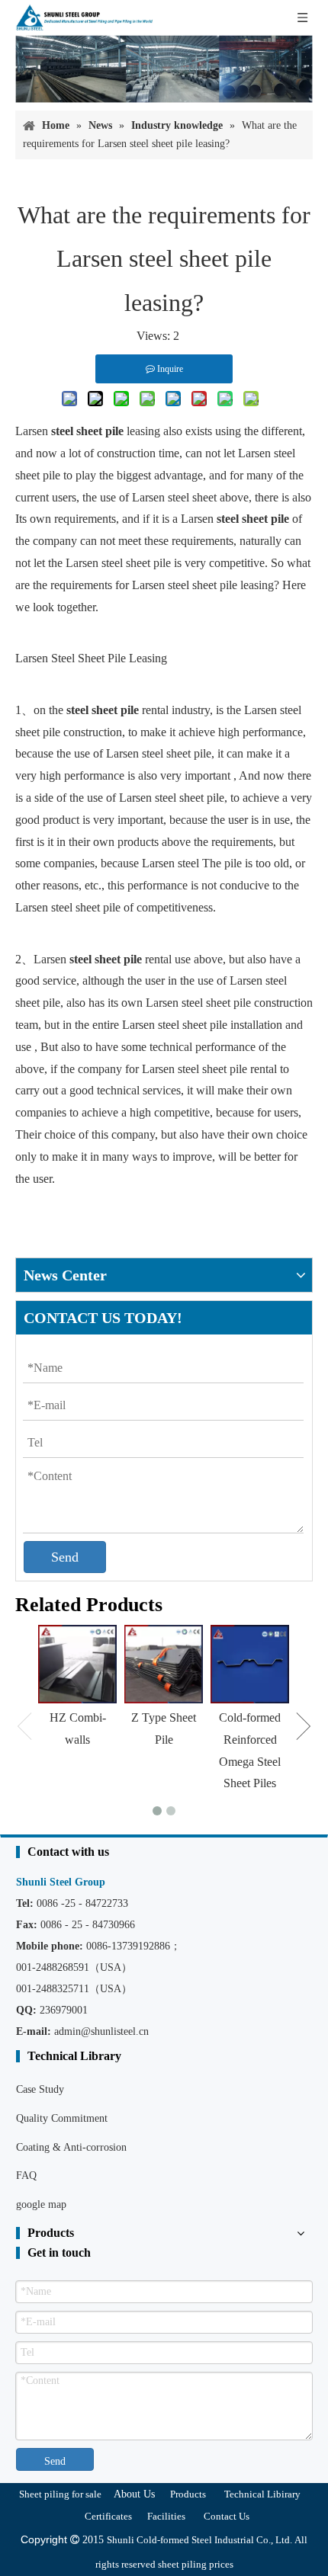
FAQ (26, 2176)
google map (41, 2204)
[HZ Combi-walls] (77, 1664)
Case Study (40, 2089)
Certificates (108, 2516)
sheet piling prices (196, 2564)
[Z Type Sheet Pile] (164, 1664)
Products (188, 2494)
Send (65, 1557)
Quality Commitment (62, 2118)
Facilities (166, 2516)
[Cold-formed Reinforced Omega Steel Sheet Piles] (250, 1664)
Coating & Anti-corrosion (71, 2147)
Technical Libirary (262, 2494)
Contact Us (227, 2516)
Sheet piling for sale (60, 2494)
